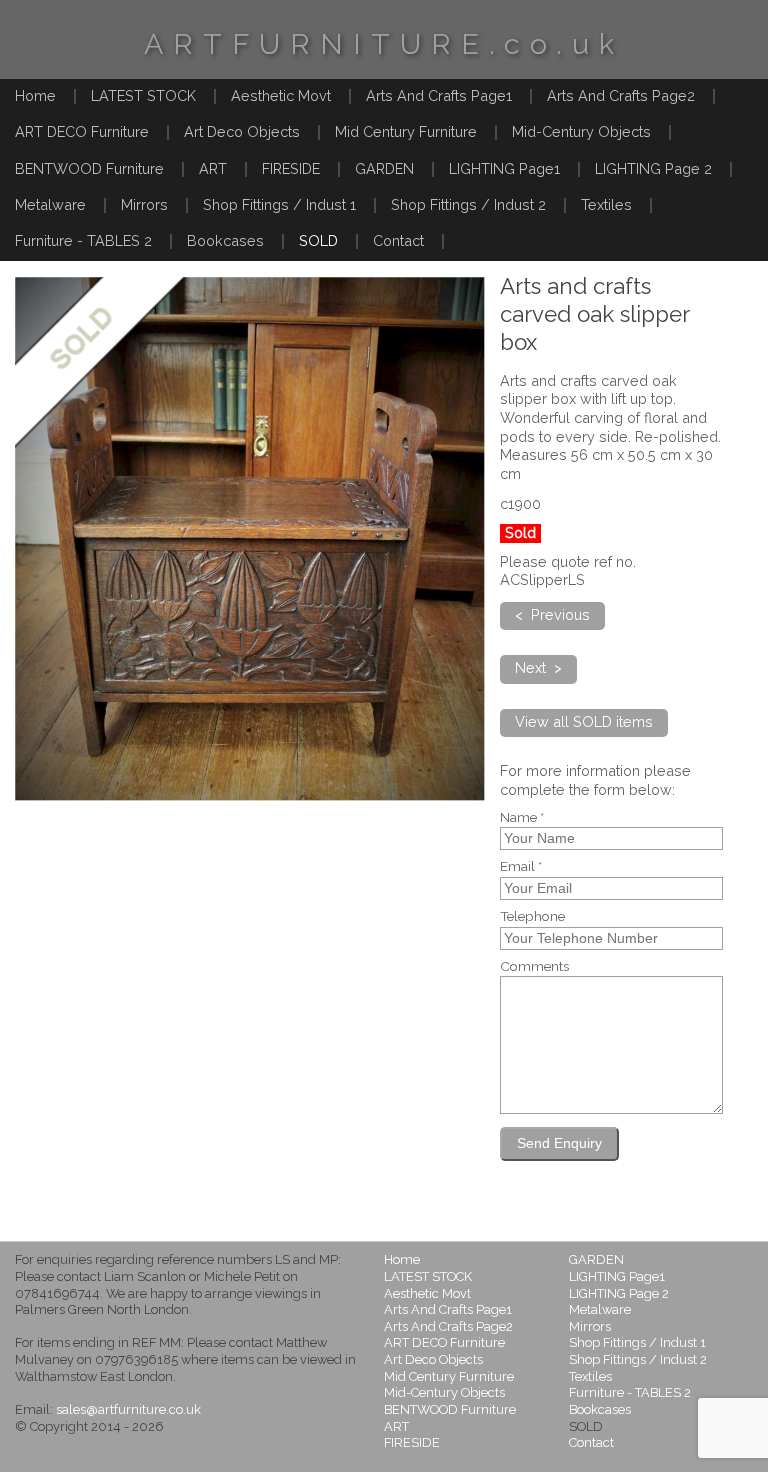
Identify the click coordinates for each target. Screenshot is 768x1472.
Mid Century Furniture (406, 131)
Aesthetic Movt (281, 95)
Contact (398, 240)
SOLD (318, 240)
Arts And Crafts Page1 (439, 95)
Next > (538, 667)
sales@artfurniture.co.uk (128, 1409)
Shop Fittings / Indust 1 (279, 204)
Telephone (532, 917)
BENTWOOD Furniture (89, 168)
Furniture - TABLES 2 (83, 240)
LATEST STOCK (143, 95)
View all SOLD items (584, 721)
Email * (521, 867)
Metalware (50, 204)
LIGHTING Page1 (504, 168)
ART (213, 168)
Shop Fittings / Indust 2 (468, 204)
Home (35, 95)
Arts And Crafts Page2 (621, 95)
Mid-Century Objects (581, 131)
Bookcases (225, 240)
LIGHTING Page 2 (653, 168)
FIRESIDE (291, 168)
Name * (522, 818)
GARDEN (384, 168)
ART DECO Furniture (82, 131)
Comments (534, 967)
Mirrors (144, 204)
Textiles (606, 204)
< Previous (552, 614)
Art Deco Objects (242, 131)
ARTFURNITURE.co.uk (384, 44)
